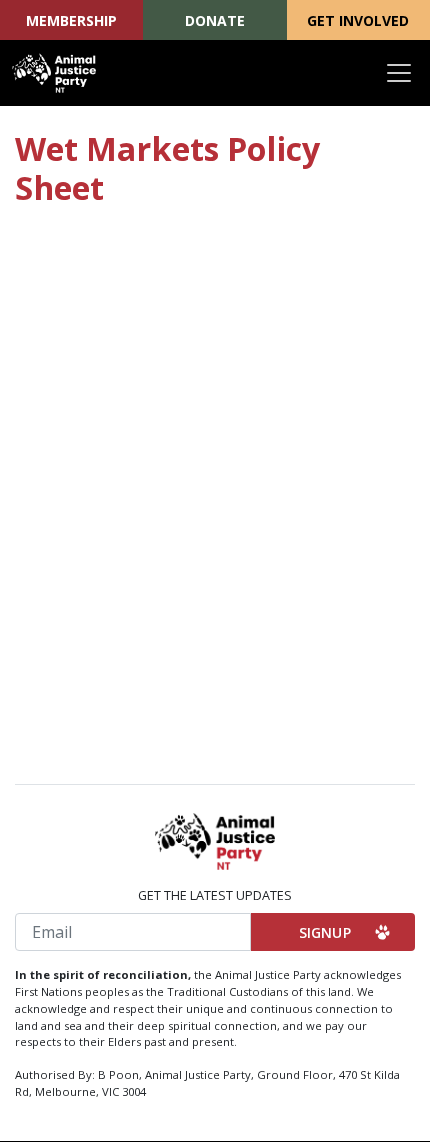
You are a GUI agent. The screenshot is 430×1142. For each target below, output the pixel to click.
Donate (215, 20)
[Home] (54, 73)
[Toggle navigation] (399, 73)
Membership (71, 20)
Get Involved (358, 20)
